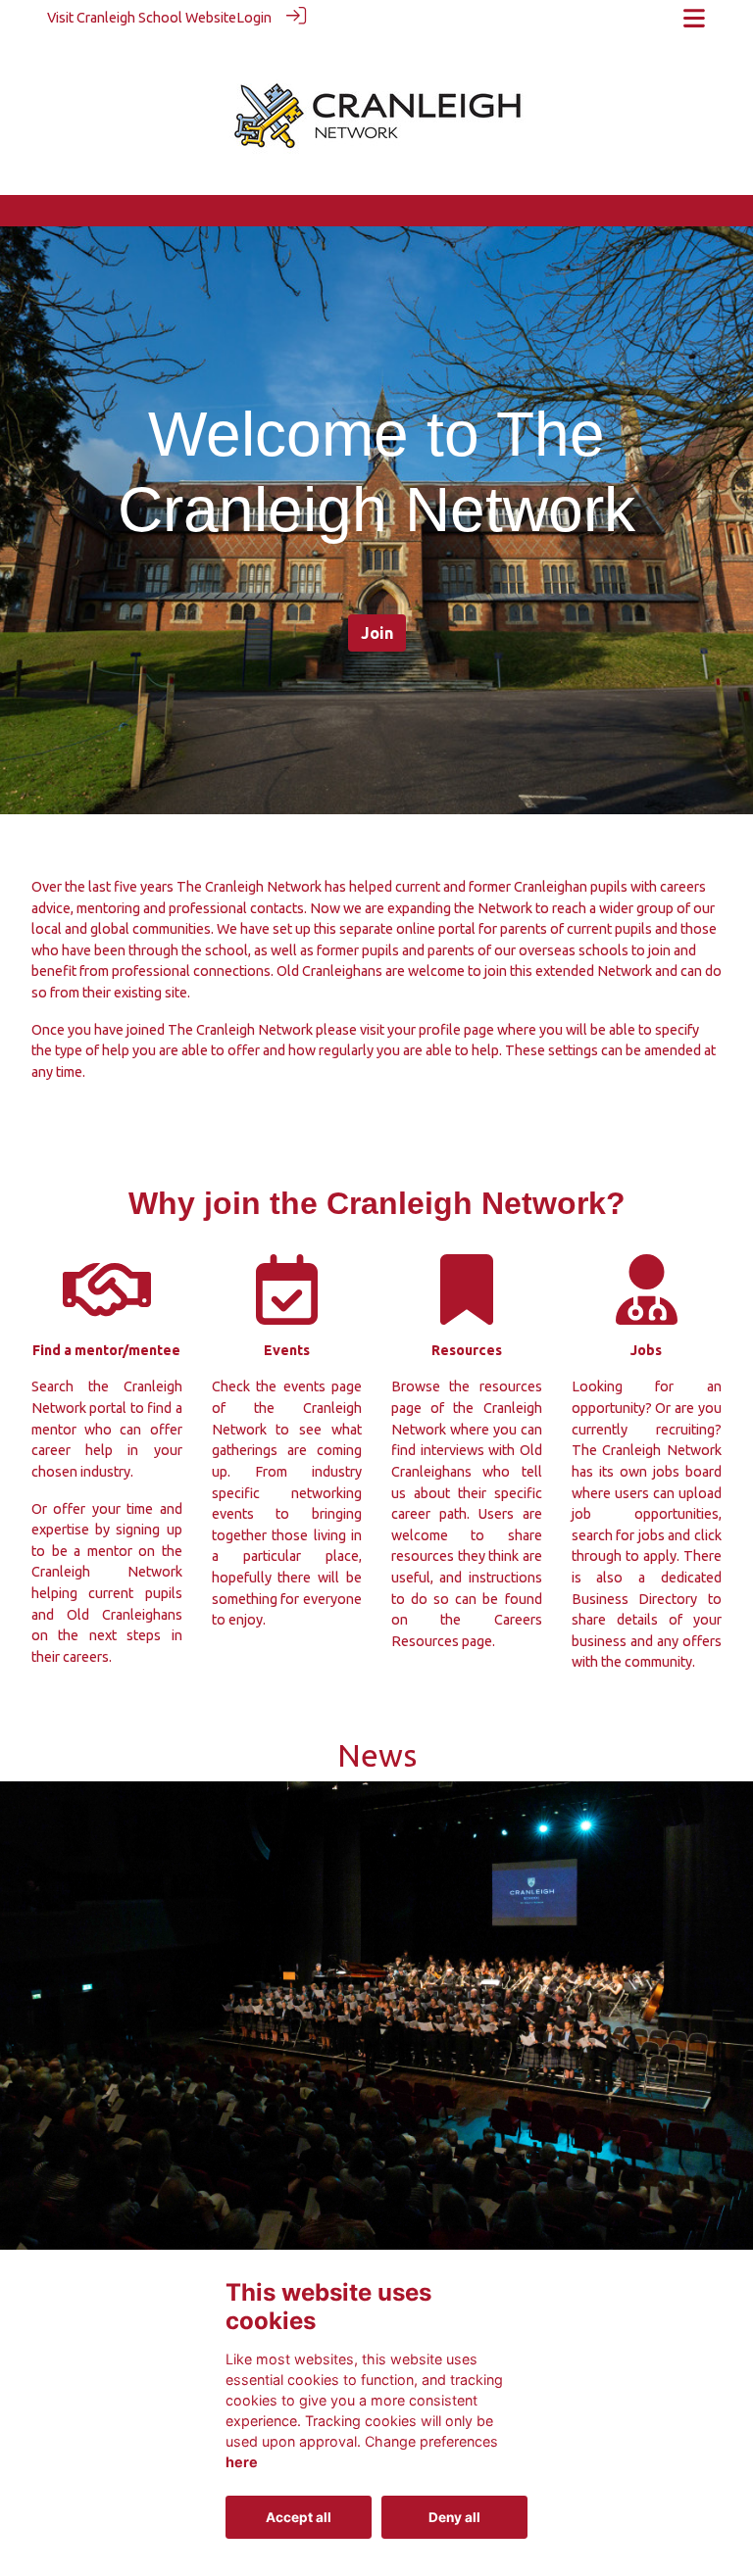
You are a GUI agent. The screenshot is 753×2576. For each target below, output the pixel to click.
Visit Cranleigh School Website (142, 18)
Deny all (454, 2517)
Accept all (299, 2517)
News (377, 1755)
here (242, 2462)
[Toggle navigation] (694, 18)
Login (254, 18)
